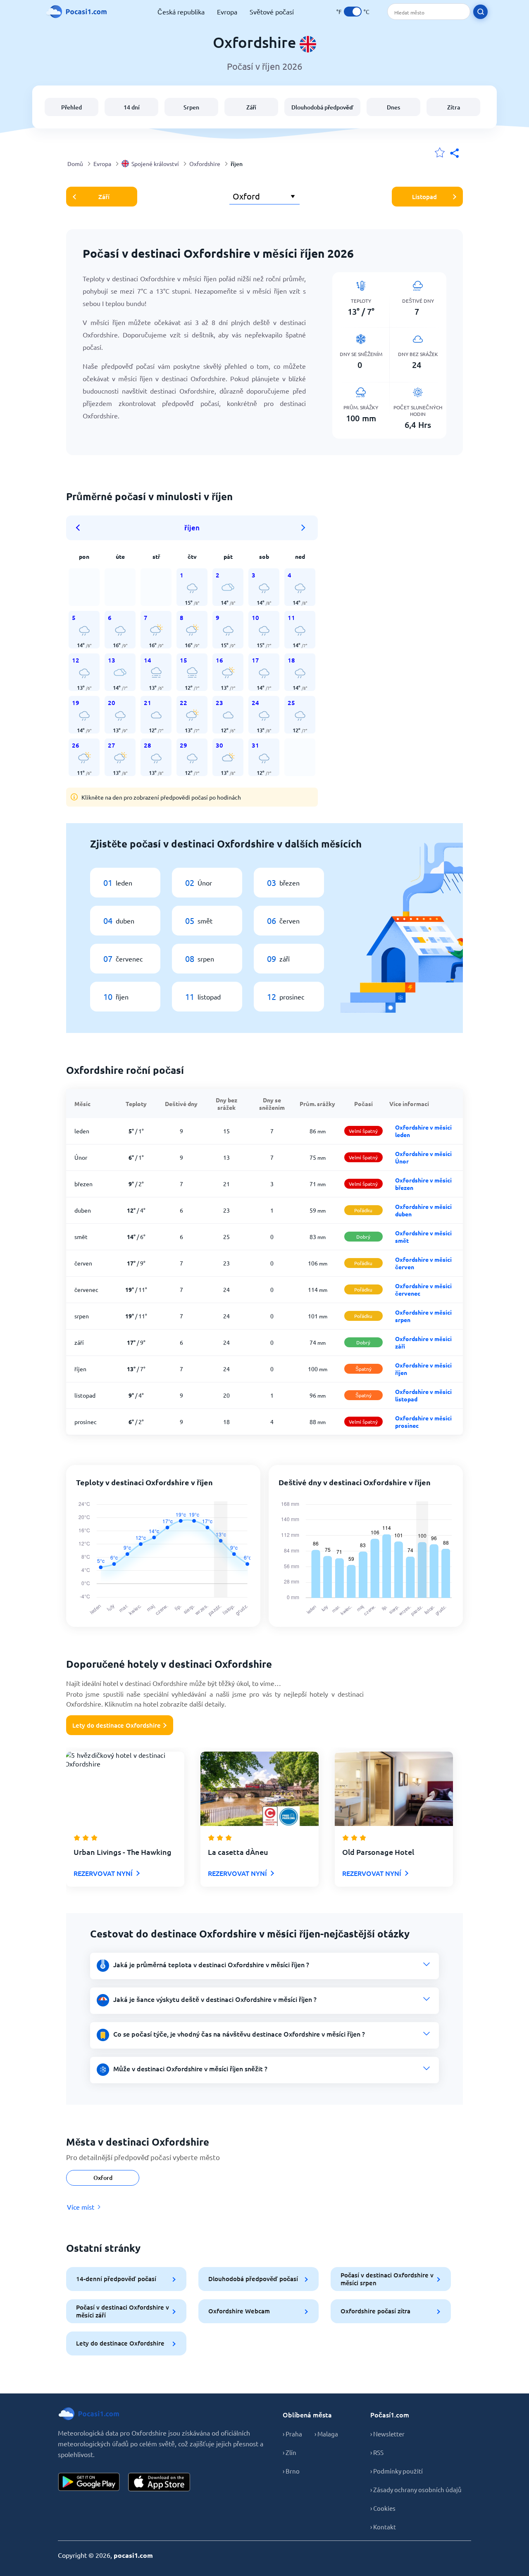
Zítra (454, 107)
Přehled (71, 107)
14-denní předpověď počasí (116, 2279)
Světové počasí (272, 12)
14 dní (132, 107)
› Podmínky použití (397, 2471)
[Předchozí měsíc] (81, 528)
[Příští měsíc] (303, 528)
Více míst (81, 2207)
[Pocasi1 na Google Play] (89, 2482)
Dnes (393, 107)
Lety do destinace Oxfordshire (117, 1725)
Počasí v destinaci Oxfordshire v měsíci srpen (387, 2279)
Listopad (424, 197)
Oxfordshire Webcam (239, 2311)
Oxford (103, 2178)
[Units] (353, 12)
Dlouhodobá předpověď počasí (253, 2279)
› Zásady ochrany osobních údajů (416, 2489)
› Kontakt (383, 2527)
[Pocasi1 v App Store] (159, 2482)
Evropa (227, 12)
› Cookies (383, 2508)
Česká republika (181, 12)
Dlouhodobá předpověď (322, 107)
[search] (480, 12)
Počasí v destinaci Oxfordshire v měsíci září (123, 2311)
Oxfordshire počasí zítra (375, 2311)
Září (251, 107)
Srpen (191, 107)
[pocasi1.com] (79, 12)
